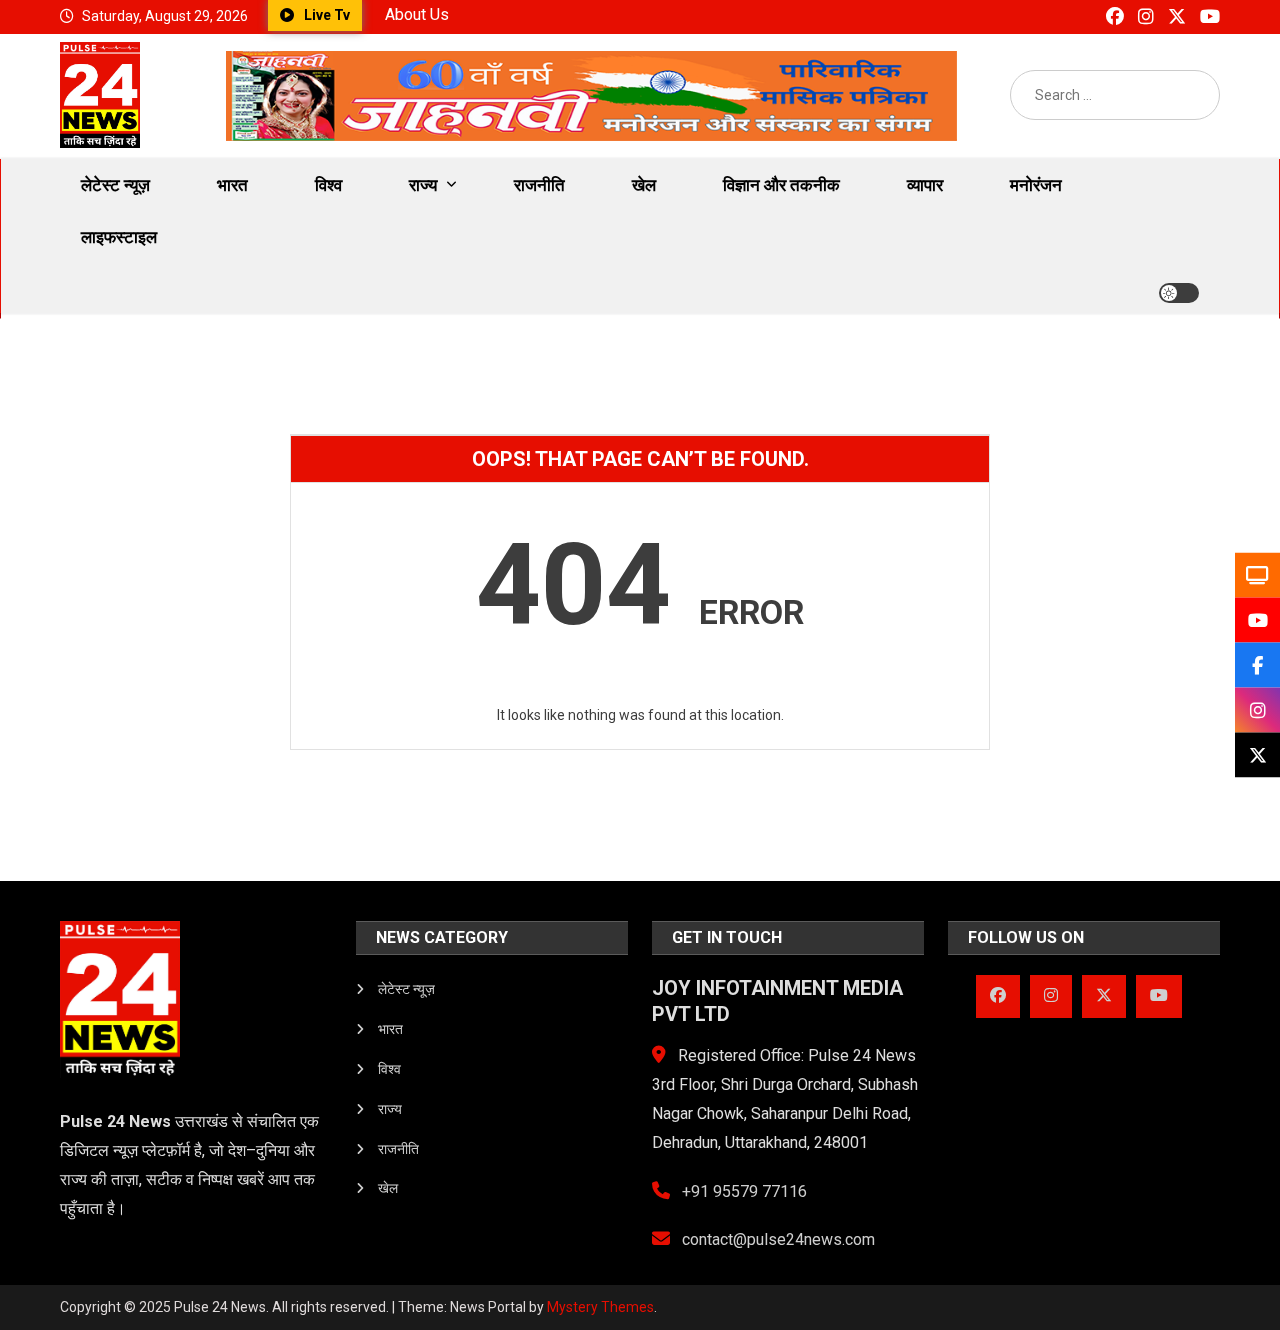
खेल (644, 185)
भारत (232, 185)
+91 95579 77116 (742, 1191)
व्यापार (925, 185)
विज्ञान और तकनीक (781, 185)
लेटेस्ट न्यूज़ (115, 185)
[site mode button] (1179, 293)
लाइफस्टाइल (119, 237)
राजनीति (539, 185)
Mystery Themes (600, 1307)
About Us (417, 14)
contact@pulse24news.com (776, 1239)
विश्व (328, 185)
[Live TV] (1257, 575)
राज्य (423, 185)
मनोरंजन (1036, 185)
